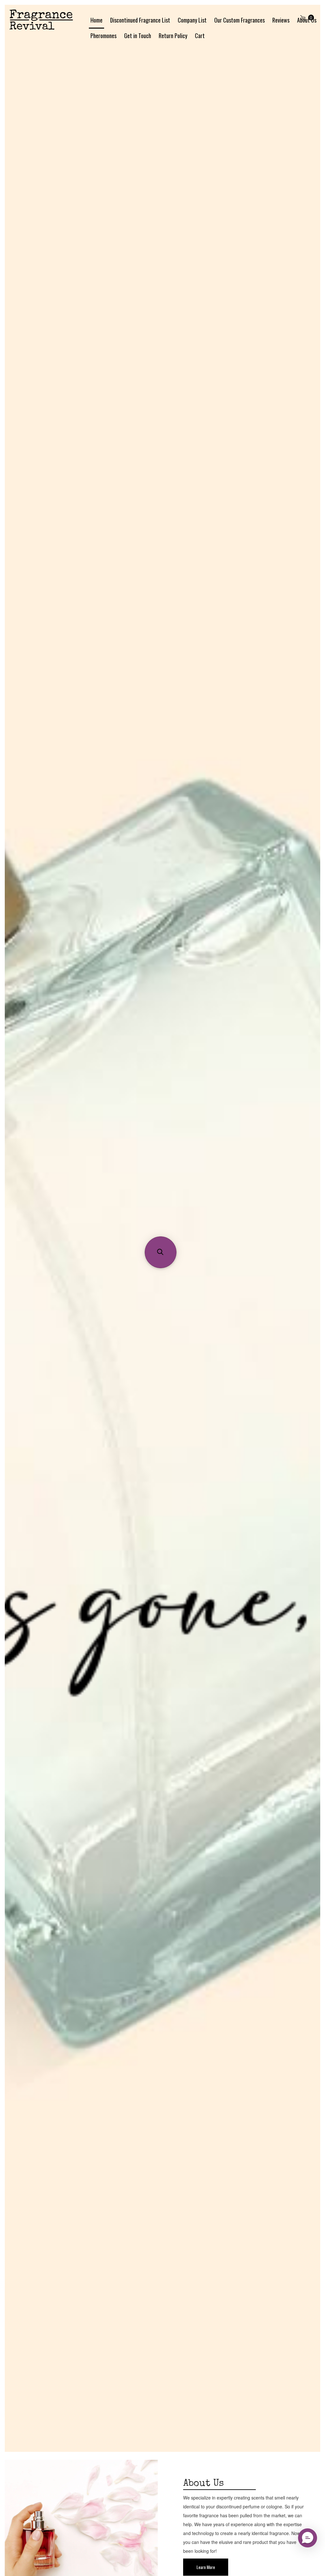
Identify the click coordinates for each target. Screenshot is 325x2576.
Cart (200, 36)
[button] (308, 2538)
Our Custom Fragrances (239, 20)
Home (96, 20)
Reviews (281, 20)
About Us (307, 20)
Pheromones (103, 36)
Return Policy (173, 36)
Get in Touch (138, 36)
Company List (192, 20)
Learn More (206, 2567)
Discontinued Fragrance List (140, 20)
